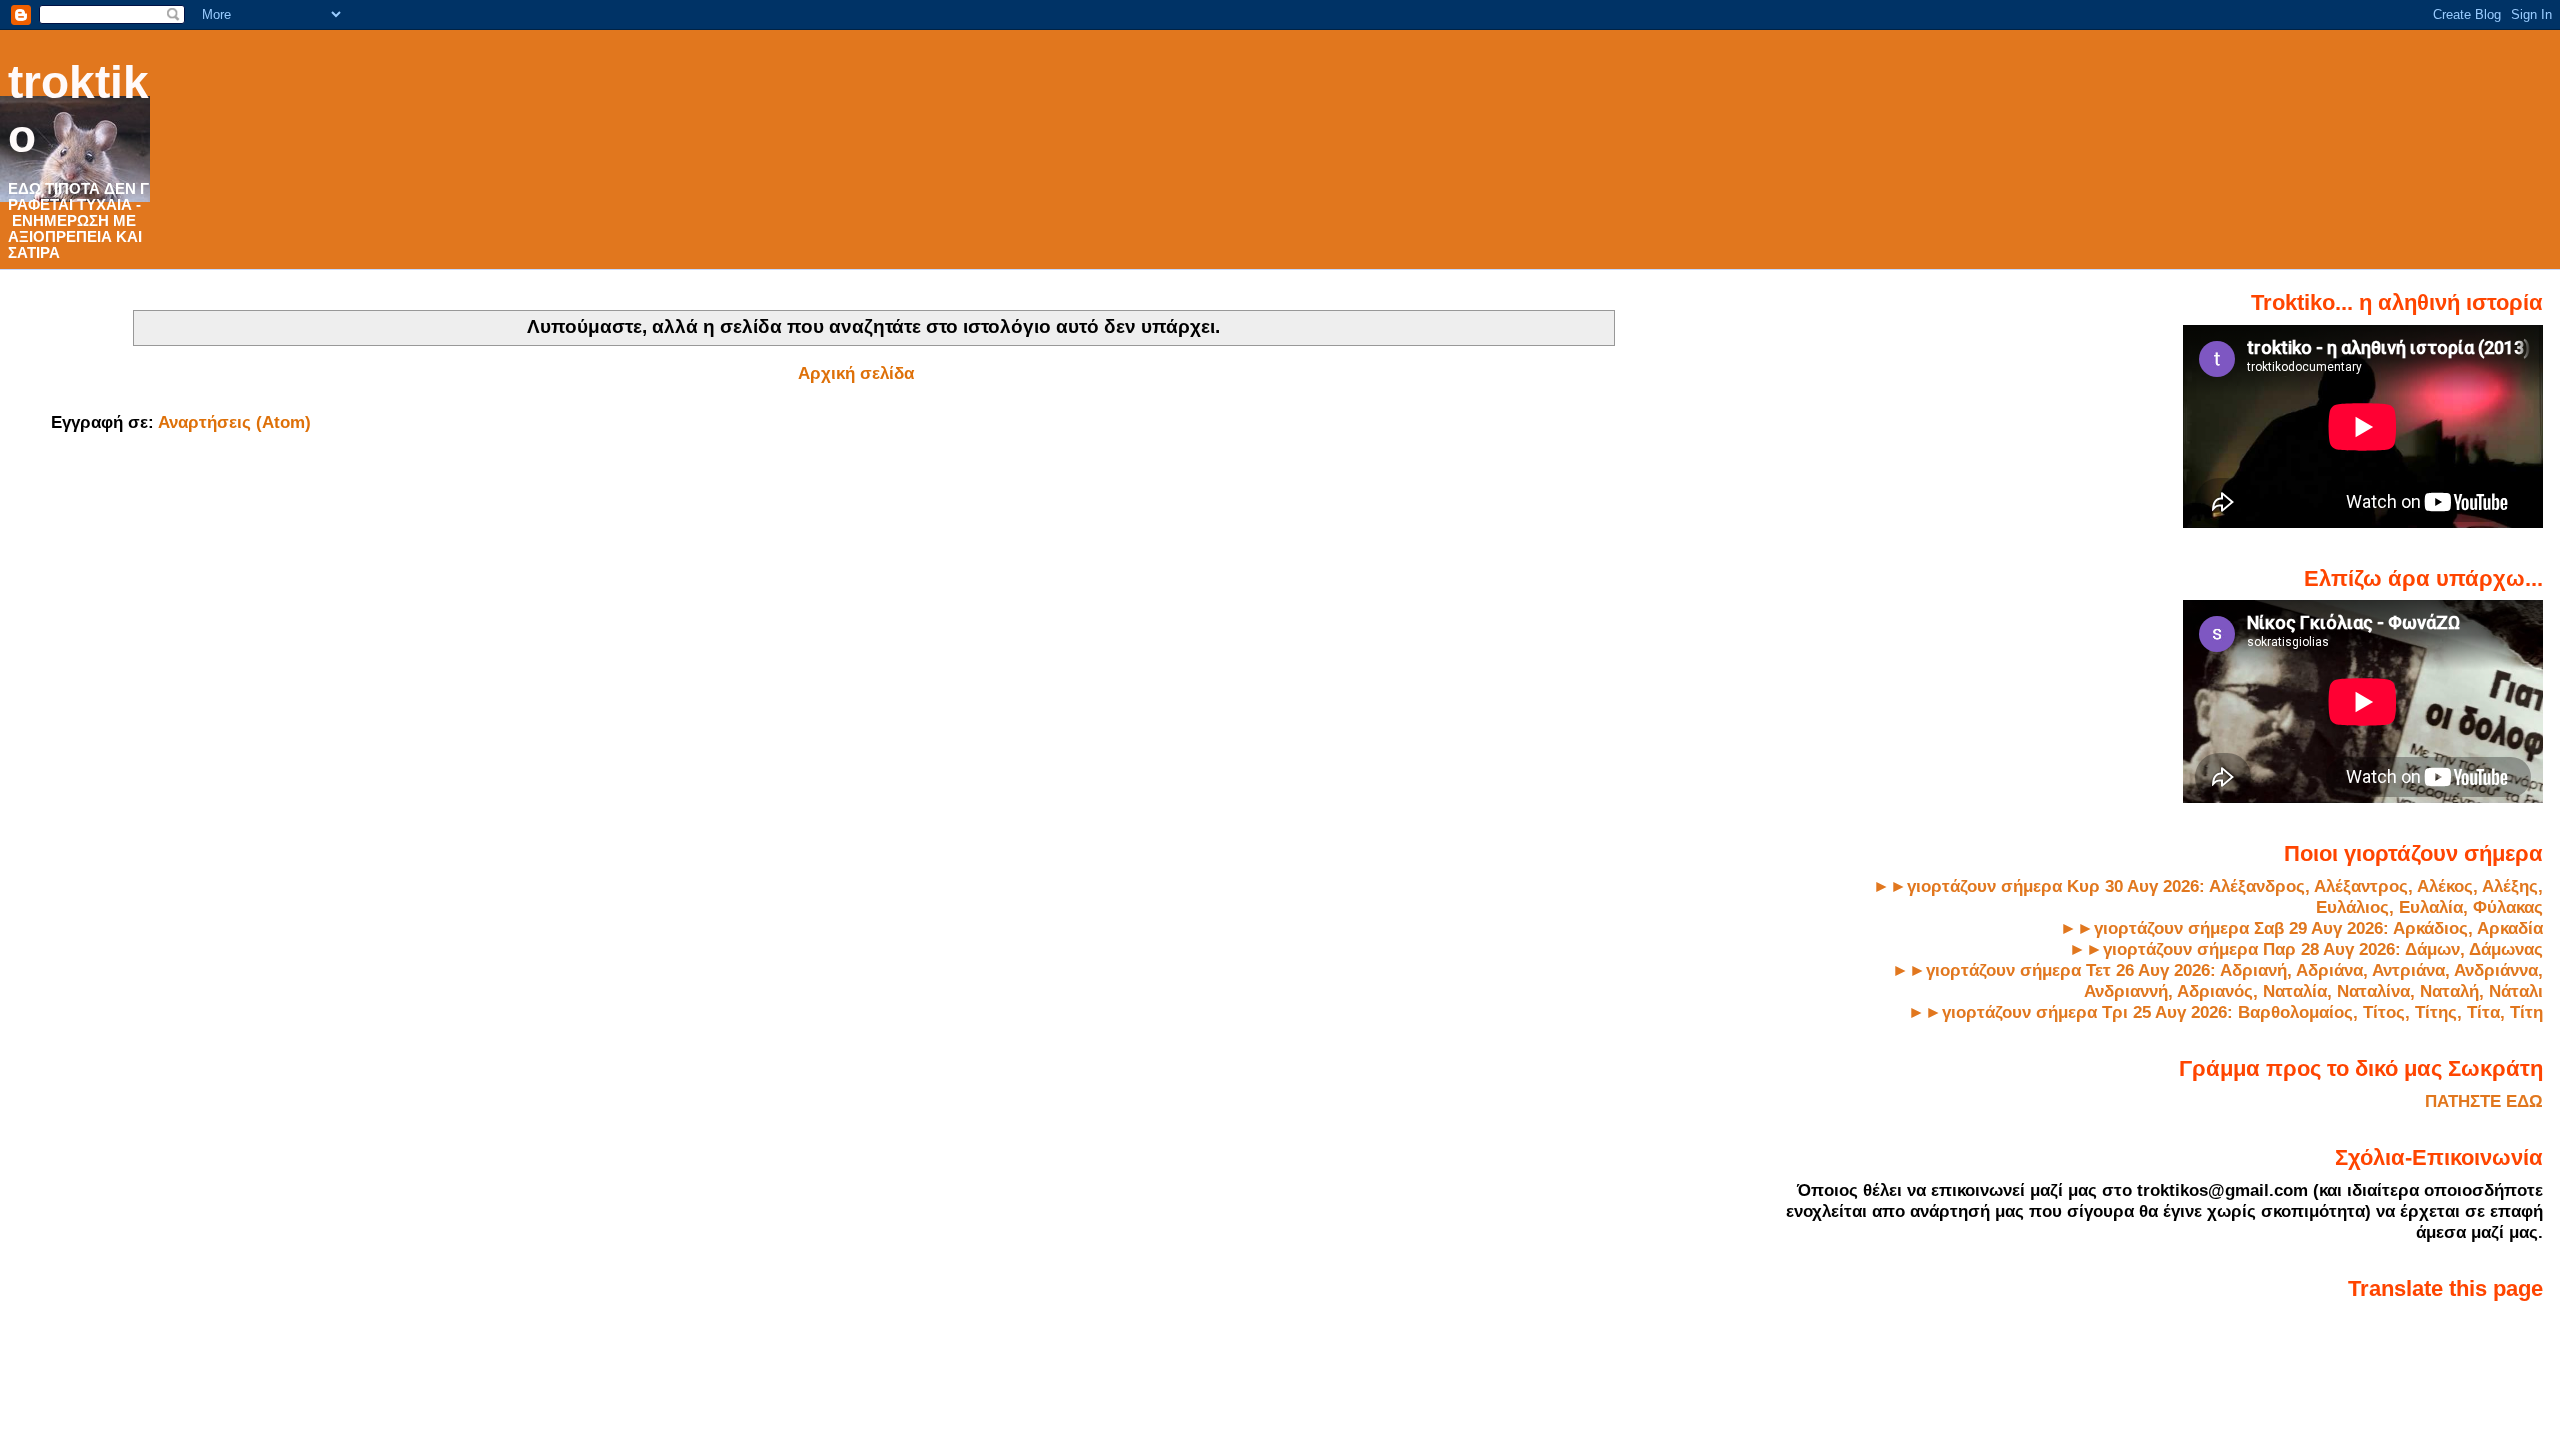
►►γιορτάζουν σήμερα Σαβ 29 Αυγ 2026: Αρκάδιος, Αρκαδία (2301, 928)
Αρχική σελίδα (856, 373)
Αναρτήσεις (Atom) (234, 422)
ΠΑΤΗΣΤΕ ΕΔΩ (2484, 1101)
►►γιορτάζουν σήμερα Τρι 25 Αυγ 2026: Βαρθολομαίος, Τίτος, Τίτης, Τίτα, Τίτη (2225, 1012)
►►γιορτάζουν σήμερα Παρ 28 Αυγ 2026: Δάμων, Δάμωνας (2306, 949)
